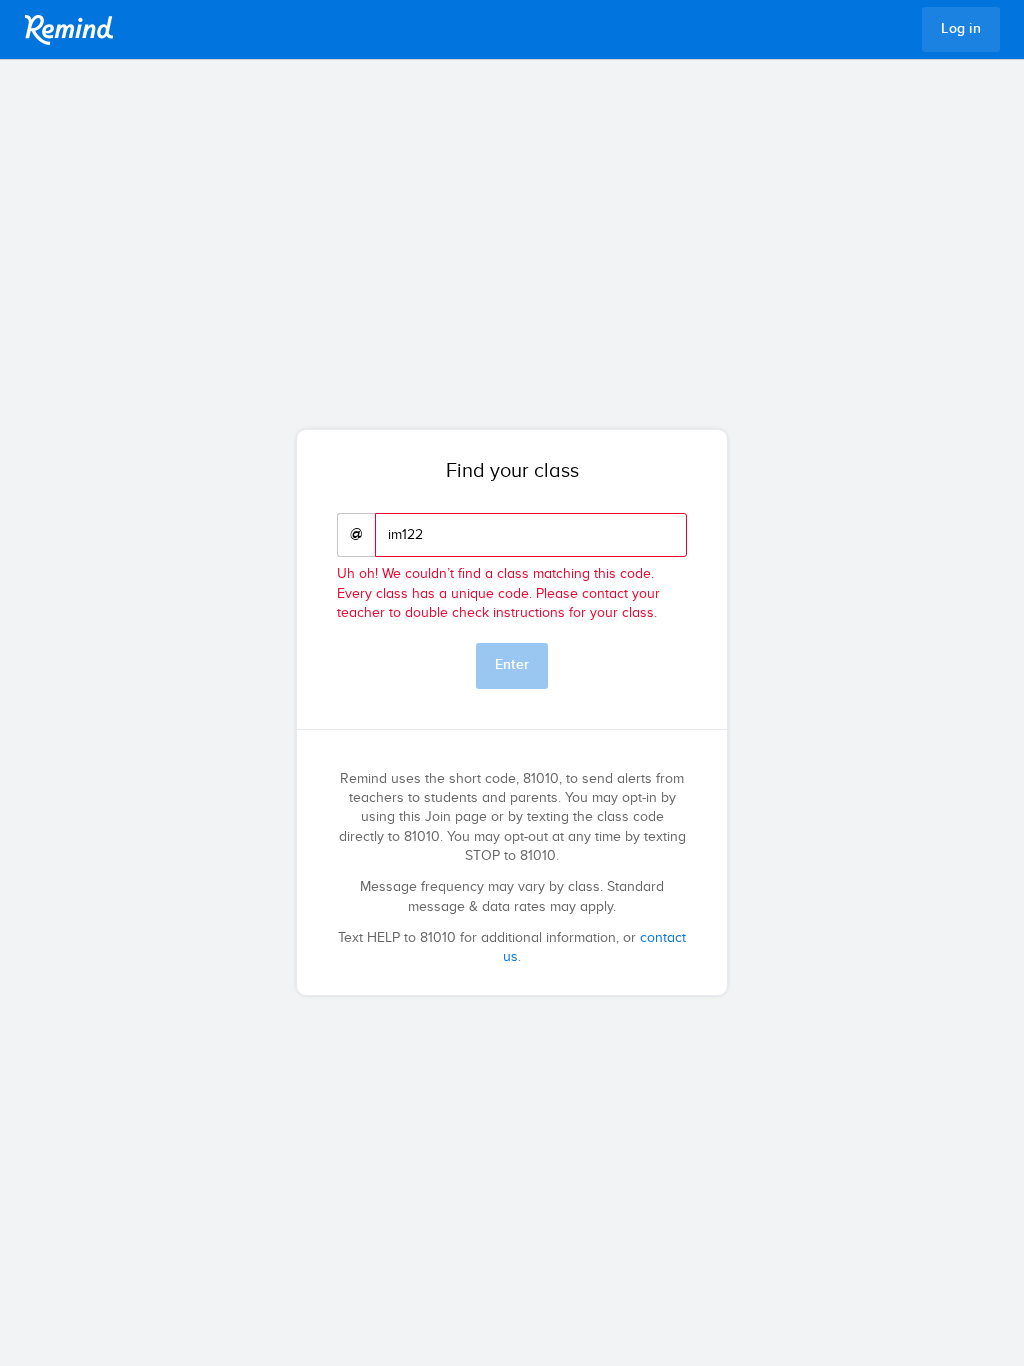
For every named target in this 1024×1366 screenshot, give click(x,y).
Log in (961, 29)
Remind (69, 30)
